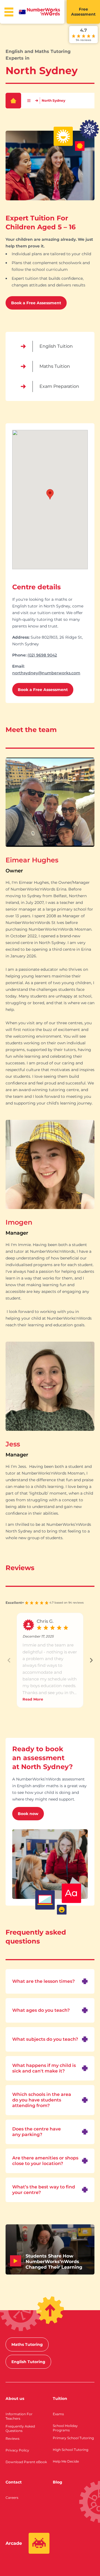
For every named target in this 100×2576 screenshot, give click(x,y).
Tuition (60, 2399)
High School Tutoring (71, 2450)
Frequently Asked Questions (20, 2428)
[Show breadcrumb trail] (29, 101)
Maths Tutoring (27, 2344)
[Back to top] (50, 2310)
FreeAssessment (83, 12)
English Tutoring (28, 2362)
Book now (28, 1814)
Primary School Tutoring (73, 2438)
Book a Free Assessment (36, 303)
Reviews (12, 2438)
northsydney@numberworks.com (46, 673)
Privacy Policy (17, 2450)
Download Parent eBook (26, 2462)
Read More (33, 1699)
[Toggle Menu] (9, 12)
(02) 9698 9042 (42, 655)
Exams (58, 2414)
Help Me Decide (66, 2461)
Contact (14, 2482)
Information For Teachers (19, 2416)
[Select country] (22, 12)
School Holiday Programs (65, 2428)
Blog (57, 2482)
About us (15, 2399)
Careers (12, 2498)
